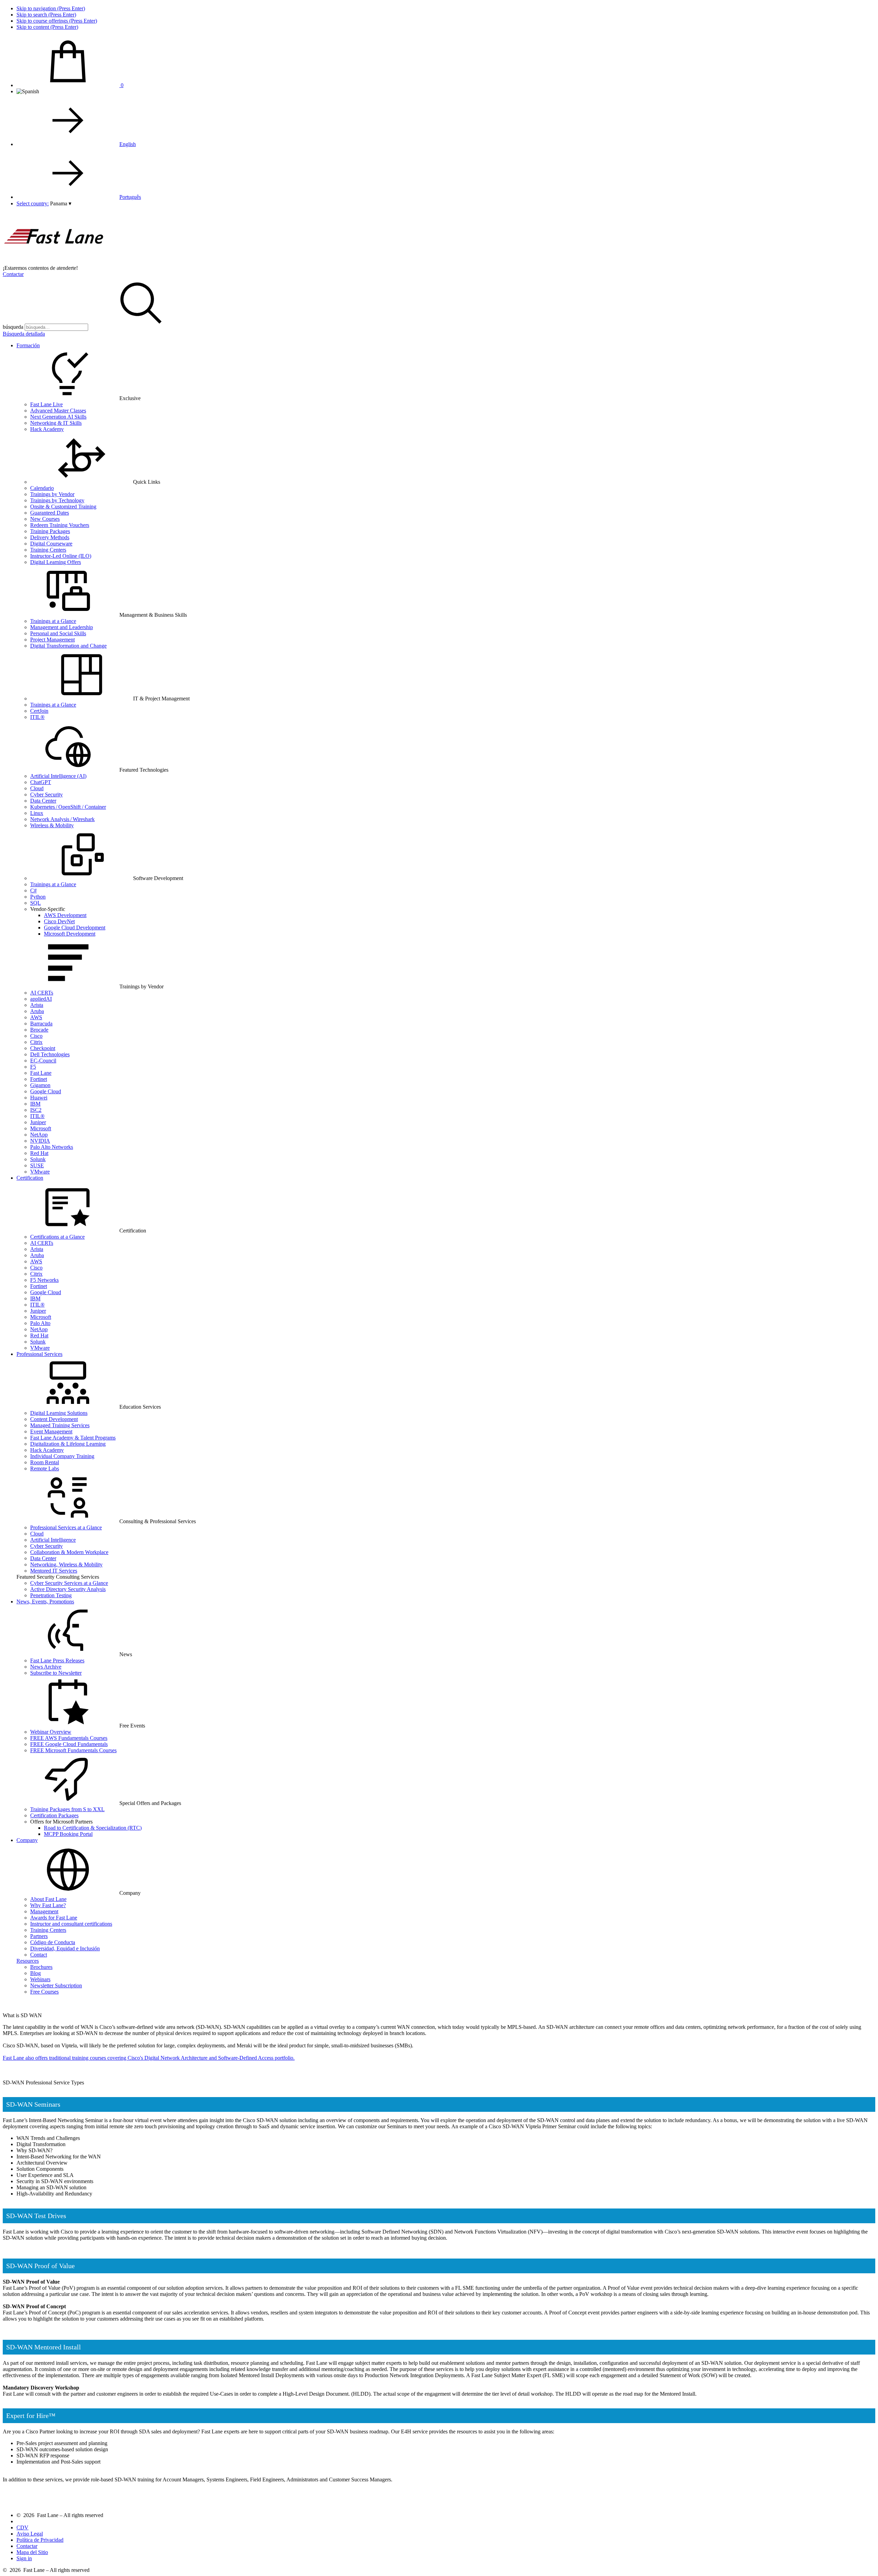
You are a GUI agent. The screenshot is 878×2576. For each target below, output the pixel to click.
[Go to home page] (54, 262)
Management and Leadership (62, 627)
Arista (37, 1005)
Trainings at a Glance (53, 621)
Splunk (38, 1159)
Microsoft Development (70, 934)
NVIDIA (40, 1141)
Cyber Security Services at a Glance (69, 1583)
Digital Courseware (51, 544)
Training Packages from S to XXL (67, 1809)
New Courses (45, 519)
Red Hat (39, 1153)
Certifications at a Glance (57, 1237)
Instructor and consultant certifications (71, 1924)
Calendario (42, 488)
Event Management (51, 1431)
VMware (40, 1172)
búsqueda (13, 327)
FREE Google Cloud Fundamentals (69, 1744)
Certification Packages (54, 1815)
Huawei (39, 1098)
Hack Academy (47, 429)
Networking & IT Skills (56, 423)
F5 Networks (44, 1280)
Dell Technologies (50, 1054)
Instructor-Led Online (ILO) (61, 556)
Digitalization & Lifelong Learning (68, 1444)
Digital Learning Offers (56, 562)
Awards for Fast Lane (54, 1918)
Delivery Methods (50, 537)
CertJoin (39, 711)
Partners (39, 1936)
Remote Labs (45, 1468)
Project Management (52, 640)
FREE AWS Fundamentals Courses (69, 1738)
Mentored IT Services (54, 1571)
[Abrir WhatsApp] (861, 2559)
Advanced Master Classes (58, 411)
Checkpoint (43, 1048)
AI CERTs (42, 993)
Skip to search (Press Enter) (46, 15)
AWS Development (65, 915)
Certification (30, 1178)
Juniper (38, 1122)
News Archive (46, 1667)
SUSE (37, 1165)
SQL (35, 903)
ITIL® (37, 717)
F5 (33, 1067)
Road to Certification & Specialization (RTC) (93, 1828)
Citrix (36, 1042)
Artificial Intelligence (53, 1540)
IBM (35, 1104)
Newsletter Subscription (56, 1985)
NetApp (39, 1135)
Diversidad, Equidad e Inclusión (65, 1948)
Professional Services (39, 1354)
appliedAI (41, 999)
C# (33, 890)
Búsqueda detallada (24, 334)
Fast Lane (41, 1073)
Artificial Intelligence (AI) (58, 776)
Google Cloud (46, 1091)
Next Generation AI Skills (58, 417)
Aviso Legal (30, 2534)
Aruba (37, 1011)
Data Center (43, 801)
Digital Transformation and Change (68, 646)
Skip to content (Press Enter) (47, 27)
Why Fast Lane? (48, 1905)
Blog (35, 1973)
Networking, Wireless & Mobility (66, 1564)
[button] (61, 203)
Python (38, 897)
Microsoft (41, 1128)
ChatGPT (41, 782)
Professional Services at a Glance (66, 1527)
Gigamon (40, 1085)
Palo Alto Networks (52, 1147)
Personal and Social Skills (58, 633)
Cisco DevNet (59, 921)
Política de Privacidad (40, 2540)
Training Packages (50, 531)
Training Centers (48, 550)
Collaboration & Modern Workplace (69, 1552)
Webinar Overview (51, 1732)
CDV (22, 2527)
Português (130, 197)
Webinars (40, 1979)
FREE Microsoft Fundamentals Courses (73, 1750)
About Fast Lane (48, 1899)
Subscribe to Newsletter (56, 1673)
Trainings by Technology (57, 500)
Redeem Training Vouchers (60, 525)
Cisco (36, 1036)
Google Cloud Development (75, 928)
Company (27, 1840)
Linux (37, 813)
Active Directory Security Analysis (68, 1589)
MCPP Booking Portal (68, 1834)
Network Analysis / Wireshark (62, 819)
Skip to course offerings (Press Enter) (57, 21)
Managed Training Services (60, 1425)
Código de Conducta (53, 1942)
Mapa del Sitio (32, 2552)
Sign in (24, 2558)
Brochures (41, 1967)
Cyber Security (46, 795)
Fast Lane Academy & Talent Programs (73, 1438)
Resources (28, 1961)
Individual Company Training (62, 1456)
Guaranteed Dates (50, 513)
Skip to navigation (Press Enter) (51, 8)
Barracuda (41, 1024)
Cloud (37, 788)
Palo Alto (40, 1323)
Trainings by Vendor (52, 494)
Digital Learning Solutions (59, 1413)
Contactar (13, 274)
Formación (28, 345)
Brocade (39, 1030)
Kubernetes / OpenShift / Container (68, 807)
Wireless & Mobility (52, 825)
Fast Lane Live (46, 404)
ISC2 (36, 1110)
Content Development (54, 1419)
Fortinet (39, 1079)
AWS (36, 1017)
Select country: (33, 203)
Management (44, 1911)
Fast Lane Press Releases (57, 1660)
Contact (39, 1955)
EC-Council (43, 1061)
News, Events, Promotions (45, 1602)
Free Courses (44, 1992)
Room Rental (45, 1462)
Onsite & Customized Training (63, 507)
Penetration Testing (51, 1595)
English (128, 144)
